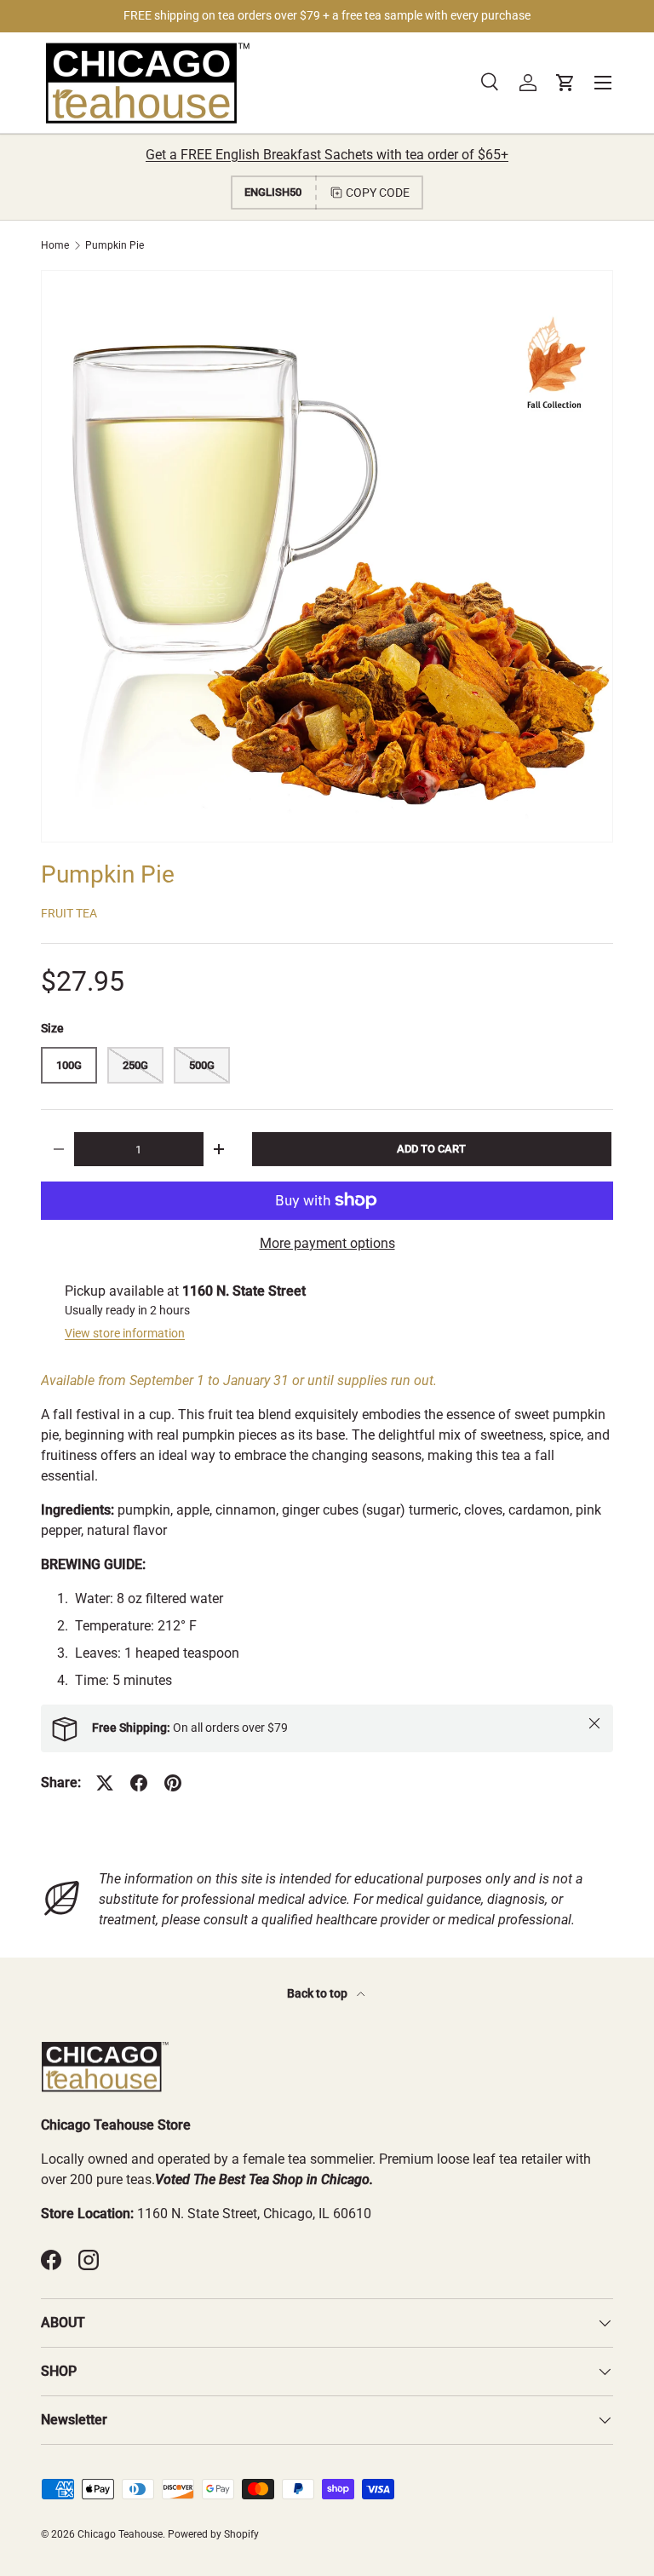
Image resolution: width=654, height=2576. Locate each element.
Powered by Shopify (213, 2534)
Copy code (378, 193)
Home (55, 245)
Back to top (318, 1993)
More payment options (327, 1243)
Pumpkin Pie (115, 245)
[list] (327, 556)
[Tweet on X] (105, 1783)
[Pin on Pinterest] (173, 1783)
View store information (125, 1333)
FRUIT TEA (69, 913)
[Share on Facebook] (139, 1783)
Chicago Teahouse (120, 2534)
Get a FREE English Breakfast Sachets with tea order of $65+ (327, 155)
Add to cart (431, 1149)
